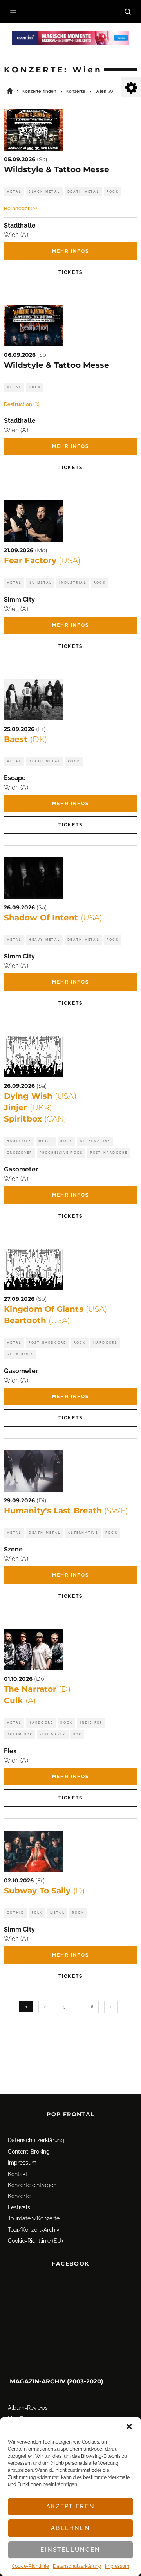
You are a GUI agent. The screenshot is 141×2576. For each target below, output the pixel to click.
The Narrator (37, 1689)
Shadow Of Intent (53, 918)
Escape (15, 778)
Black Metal (44, 192)
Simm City (19, 599)
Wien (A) (16, 235)
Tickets (70, 272)
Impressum (117, 2566)
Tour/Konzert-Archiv (33, 2230)
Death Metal (83, 192)
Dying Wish (40, 1096)
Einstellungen (70, 2550)
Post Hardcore (109, 1153)
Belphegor (20, 208)
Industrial (73, 583)
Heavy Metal (44, 940)
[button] (129, 2427)
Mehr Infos (70, 251)
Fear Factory (42, 560)
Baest (25, 739)
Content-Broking (29, 2152)
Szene (13, 1549)
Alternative (95, 1141)
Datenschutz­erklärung (77, 2566)
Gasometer (21, 1169)
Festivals (19, 2207)
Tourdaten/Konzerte (34, 2218)
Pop (77, 1734)
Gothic (15, 1913)
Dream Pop (19, 1734)
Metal (14, 192)
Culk (20, 1700)
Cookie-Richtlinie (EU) (35, 2241)
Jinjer (28, 1107)
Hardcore (19, 1141)
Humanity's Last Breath (66, 1511)
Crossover (19, 1153)
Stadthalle (20, 225)
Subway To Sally (44, 1891)
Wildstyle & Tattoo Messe (57, 169)
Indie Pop (91, 1723)
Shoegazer (52, 1734)
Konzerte (19, 2196)
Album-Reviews (28, 2408)
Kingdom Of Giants (55, 1309)
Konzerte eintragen (32, 2185)
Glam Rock (20, 1354)
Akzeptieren (70, 2506)
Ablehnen (70, 2528)
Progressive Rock (61, 1153)
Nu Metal (40, 583)
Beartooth (37, 1320)
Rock (113, 192)
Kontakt (18, 2174)
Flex (10, 1751)
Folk (37, 1913)
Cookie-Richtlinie (30, 2566)
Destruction (22, 404)
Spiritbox (35, 1119)
